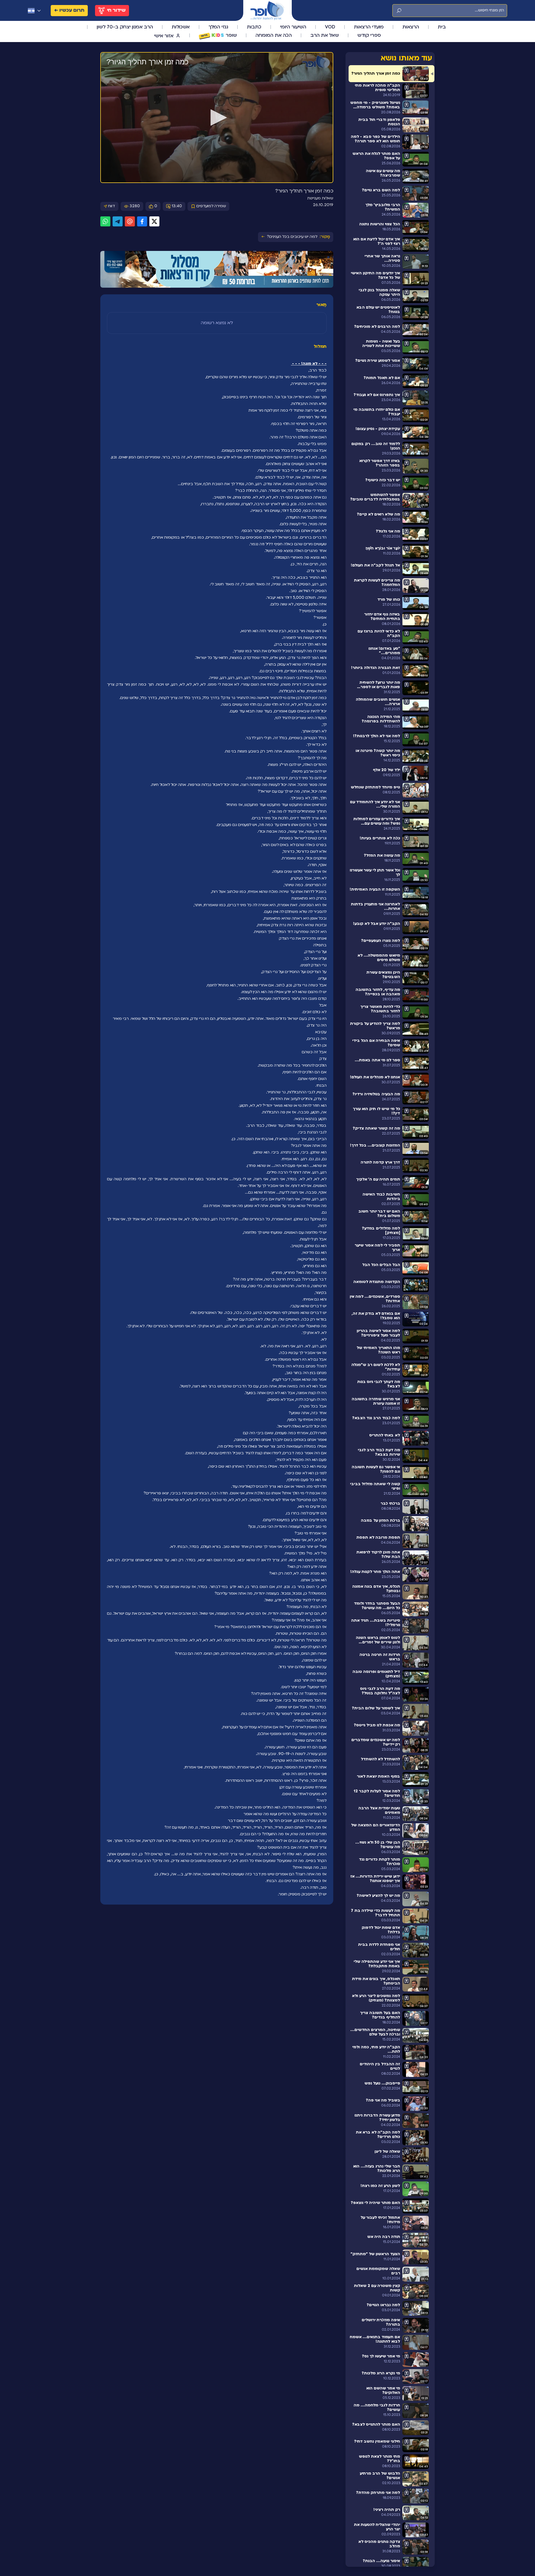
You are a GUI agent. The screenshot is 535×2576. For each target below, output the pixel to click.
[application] (217, 118)
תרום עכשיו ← (69, 10)
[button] (217, 118)
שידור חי (116, 10)
